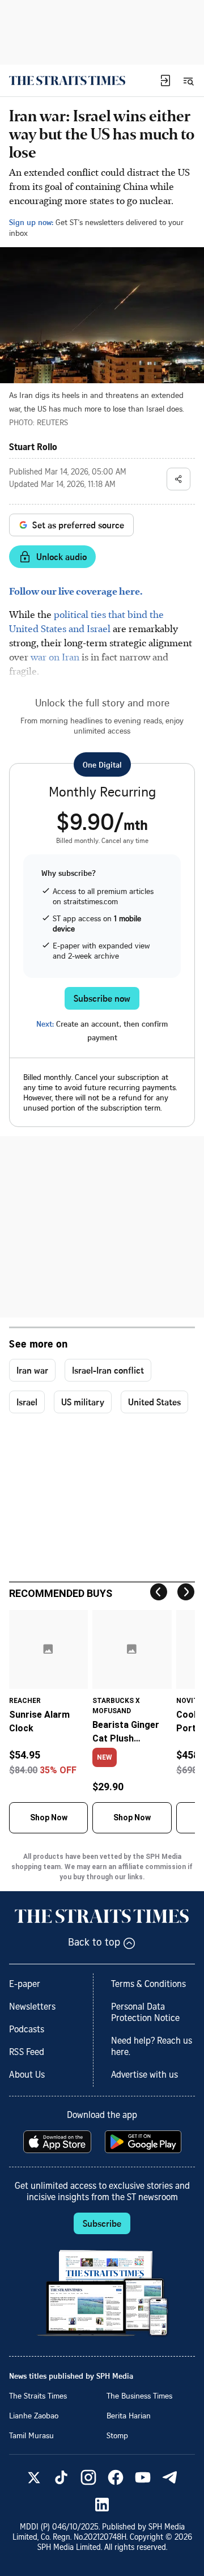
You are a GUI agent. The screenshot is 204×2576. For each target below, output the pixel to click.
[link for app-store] (58, 2142)
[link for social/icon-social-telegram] (170, 2477)
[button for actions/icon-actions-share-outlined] (178, 479)
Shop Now (49, 1817)
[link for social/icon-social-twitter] (34, 2477)
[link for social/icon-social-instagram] (88, 2477)
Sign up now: (31, 222)
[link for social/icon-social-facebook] (116, 2477)
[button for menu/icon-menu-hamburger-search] (188, 80)
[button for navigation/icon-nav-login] (165, 80)
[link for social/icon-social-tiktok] (61, 2477)
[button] (165, 80)
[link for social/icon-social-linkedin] (102, 2505)
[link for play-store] (144, 2142)
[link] (67, 80)
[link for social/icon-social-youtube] (143, 2477)
